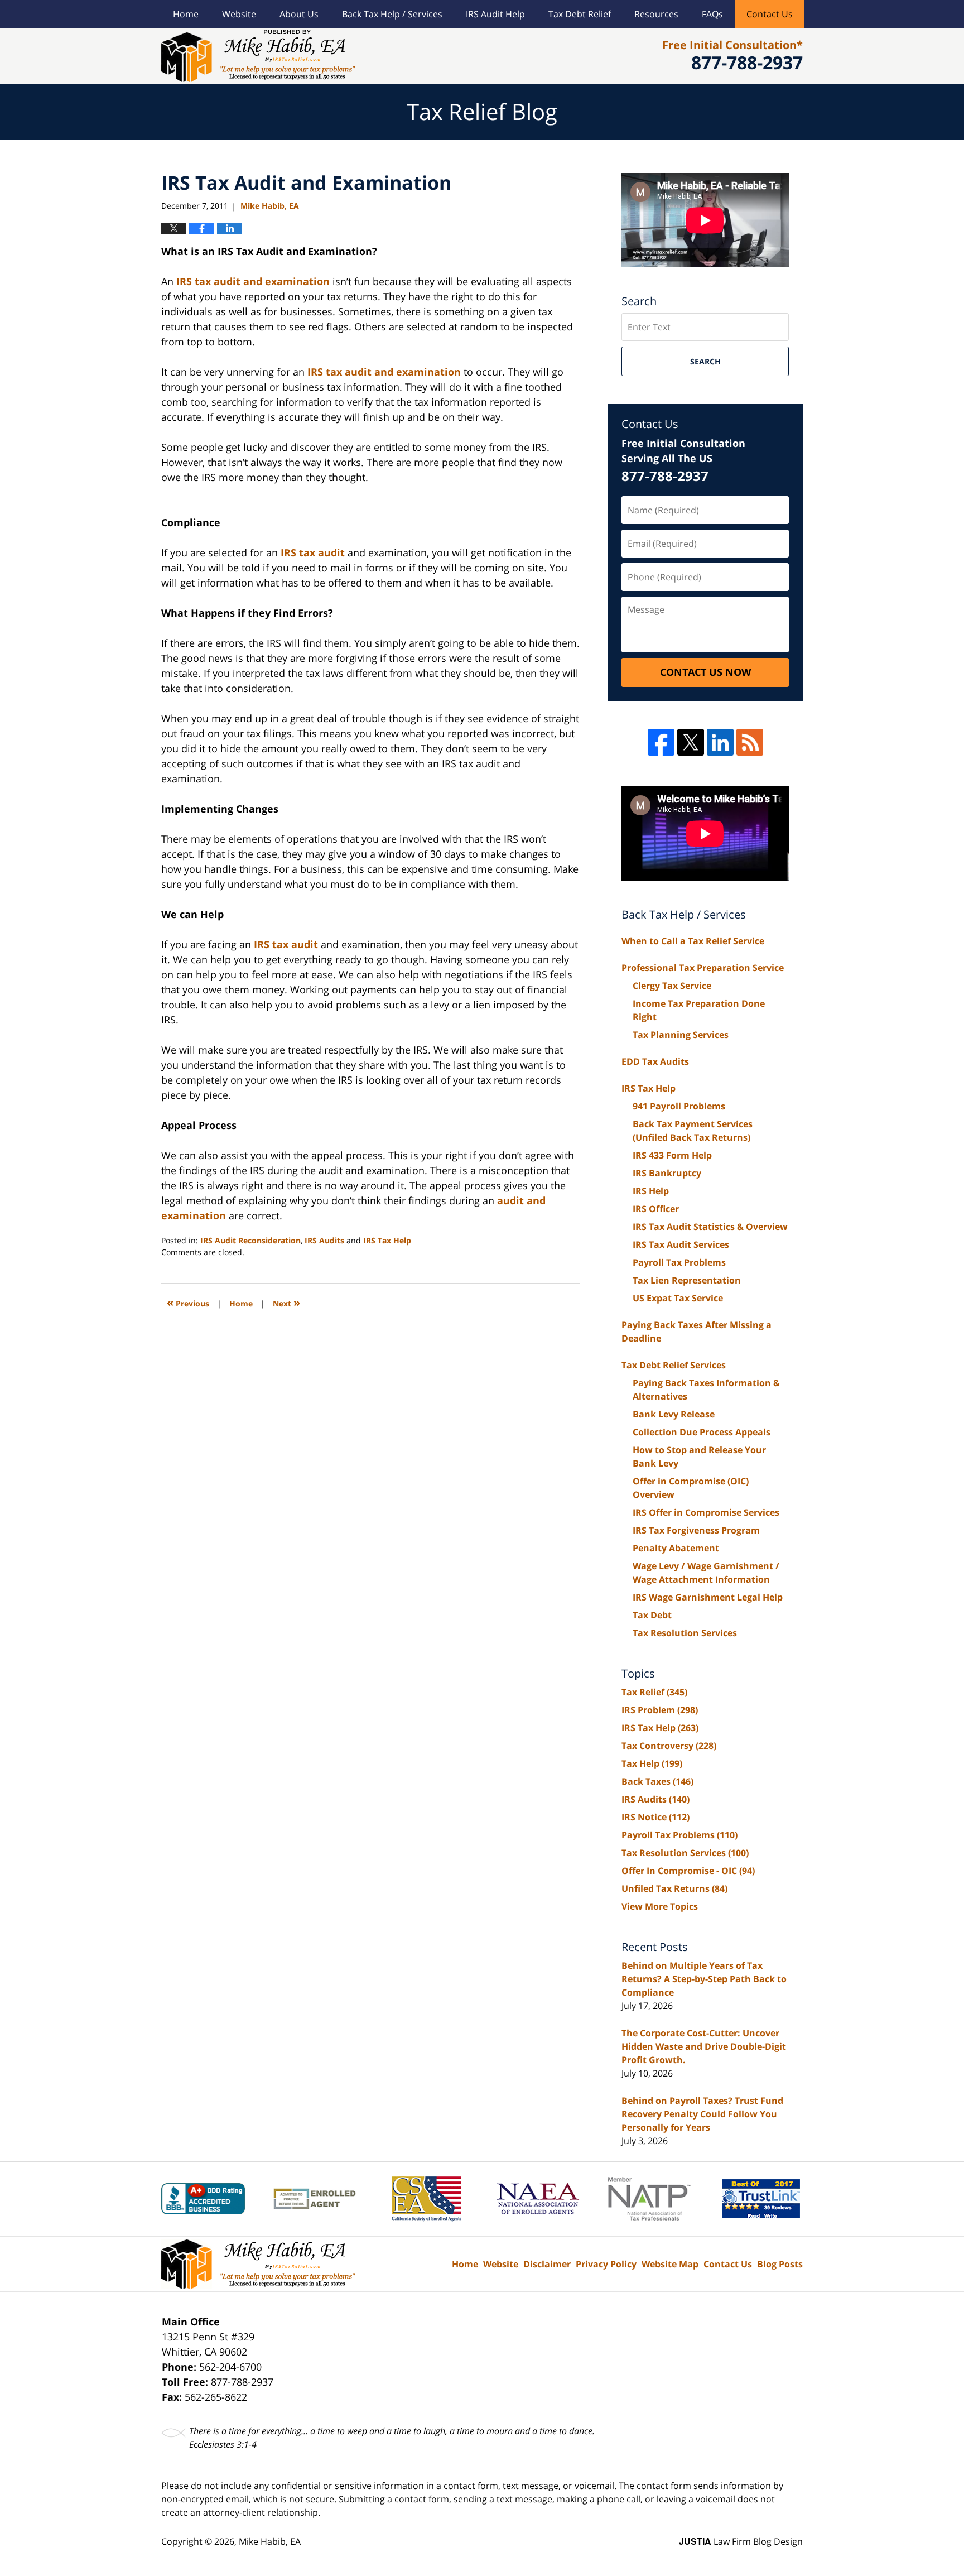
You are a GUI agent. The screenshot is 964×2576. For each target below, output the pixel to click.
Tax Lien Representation (687, 1280)
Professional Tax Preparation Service (703, 968)
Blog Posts (780, 2264)
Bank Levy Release (674, 1414)
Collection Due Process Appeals (702, 1432)
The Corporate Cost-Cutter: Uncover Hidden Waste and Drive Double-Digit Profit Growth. (704, 2046)
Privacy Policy (606, 2264)
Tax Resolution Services (685, 1633)
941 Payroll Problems (679, 1106)
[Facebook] (661, 742)
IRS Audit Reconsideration (250, 1240)
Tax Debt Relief (580, 14)
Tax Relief (654, 1692)
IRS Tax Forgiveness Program (696, 1530)
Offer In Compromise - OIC (688, 1871)
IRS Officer (656, 1209)
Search (705, 361)
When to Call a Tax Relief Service (693, 941)
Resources (656, 14)
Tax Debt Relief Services (674, 1365)
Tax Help (652, 1763)
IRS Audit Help (495, 14)
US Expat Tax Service (678, 1298)
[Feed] (750, 742)
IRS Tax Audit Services (681, 1244)
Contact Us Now (705, 672)
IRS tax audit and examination (253, 281)
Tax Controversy (669, 1746)
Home (186, 14)
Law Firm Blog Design (741, 2541)
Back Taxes (657, 1781)
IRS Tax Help (387, 1240)
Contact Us (770, 14)
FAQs (712, 14)
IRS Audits (324, 1240)
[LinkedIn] (720, 742)
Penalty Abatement (676, 1548)
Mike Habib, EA (270, 2541)
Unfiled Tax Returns (674, 1888)
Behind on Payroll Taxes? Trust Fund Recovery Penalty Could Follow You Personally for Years (702, 2114)
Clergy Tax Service (672, 986)
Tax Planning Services (681, 1035)
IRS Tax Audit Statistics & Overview (710, 1227)
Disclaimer (547, 2264)
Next (286, 1302)
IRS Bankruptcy (667, 1173)
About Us (299, 14)
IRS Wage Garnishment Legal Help (708, 1597)
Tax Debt (652, 1615)
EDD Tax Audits (655, 1061)
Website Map (670, 2264)
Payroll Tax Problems (679, 1262)
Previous (188, 1302)
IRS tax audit (313, 552)
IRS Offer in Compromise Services (706, 1512)
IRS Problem (660, 1710)
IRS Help (651, 1191)
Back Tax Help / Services (392, 14)
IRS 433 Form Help (672, 1155)
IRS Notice (655, 1817)
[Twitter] (691, 742)
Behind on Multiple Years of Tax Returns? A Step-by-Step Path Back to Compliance (704, 1979)
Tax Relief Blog (258, 56)
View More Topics (660, 1906)
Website (239, 14)
